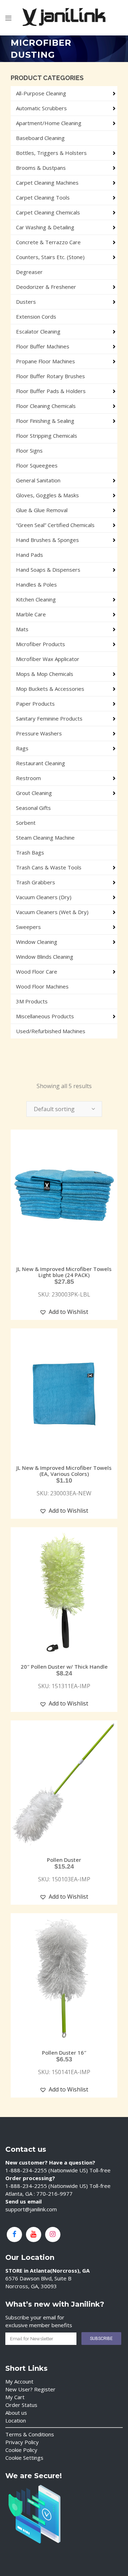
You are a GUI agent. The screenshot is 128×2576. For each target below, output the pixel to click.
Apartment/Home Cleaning (49, 123)
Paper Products (35, 704)
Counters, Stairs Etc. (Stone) (50, 257)
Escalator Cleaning (38, 331)
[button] (64, 1312)
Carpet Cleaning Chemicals (48, 212)
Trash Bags (30, 852)
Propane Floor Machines (46, 361)
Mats (22, 629)
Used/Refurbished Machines (51, 1031)
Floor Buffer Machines (43, 346)
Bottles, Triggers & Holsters (51, 153)
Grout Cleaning (34, 793)
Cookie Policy (21, 2450)
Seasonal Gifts (33, 808)
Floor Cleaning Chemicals (46, 406)
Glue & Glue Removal (42, 510)
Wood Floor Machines (42, 986)
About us (16, 2413)
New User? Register (30, 2389)
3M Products (32, 1001)
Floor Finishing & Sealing (45, 421)
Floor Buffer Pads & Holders (51, 391)
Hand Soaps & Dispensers (48, 570)
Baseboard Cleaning (40, 138)
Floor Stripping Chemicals (47, 436)
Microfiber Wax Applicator (48, 659)
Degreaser (29, 272)
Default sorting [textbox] (54, 1109)
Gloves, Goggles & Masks (47, 495)
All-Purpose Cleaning (41, 93)
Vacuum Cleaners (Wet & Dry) (52, 912)
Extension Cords (36, 317)
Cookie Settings (24, 2458)
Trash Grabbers (36, 882)
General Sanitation (38, 480)
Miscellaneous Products (45, 1016)
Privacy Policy (22, 2442)
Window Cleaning (37, 942)
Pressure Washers (39, 733)
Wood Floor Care (37, 971)
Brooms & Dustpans (41, 168)
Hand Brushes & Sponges (47, 540)
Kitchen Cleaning (36, 599)
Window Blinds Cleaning (45, 957)
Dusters (26, 302)
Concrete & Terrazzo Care (48, 242)
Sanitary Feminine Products (49, 718)
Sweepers (28, 927)
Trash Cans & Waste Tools (49, 867)
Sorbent (26, 823)
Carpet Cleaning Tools (43, 197)
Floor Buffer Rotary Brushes (50, 376)
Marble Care (31, 614)
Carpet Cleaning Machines (47, 183)
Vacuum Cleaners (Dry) (44, 897)
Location (16, 2420)
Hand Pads (30, 555)
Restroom (28, 778)
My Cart (15, 2397)
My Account (19, 2381)
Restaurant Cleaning (41, 763)
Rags (22, 748)
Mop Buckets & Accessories (50, 689)
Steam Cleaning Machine (45, 838)
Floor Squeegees (37, 465)
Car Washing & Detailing (45, 227)
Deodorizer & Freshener (46, 287)
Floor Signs (29, 450)
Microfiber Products (41, 644)
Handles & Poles (36, 584)
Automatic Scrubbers (41, 108)
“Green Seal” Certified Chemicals (55, 525)
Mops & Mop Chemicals (45, 674)
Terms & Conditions (30, 2434)
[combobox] (64, 1109)
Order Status (21, 2405)
